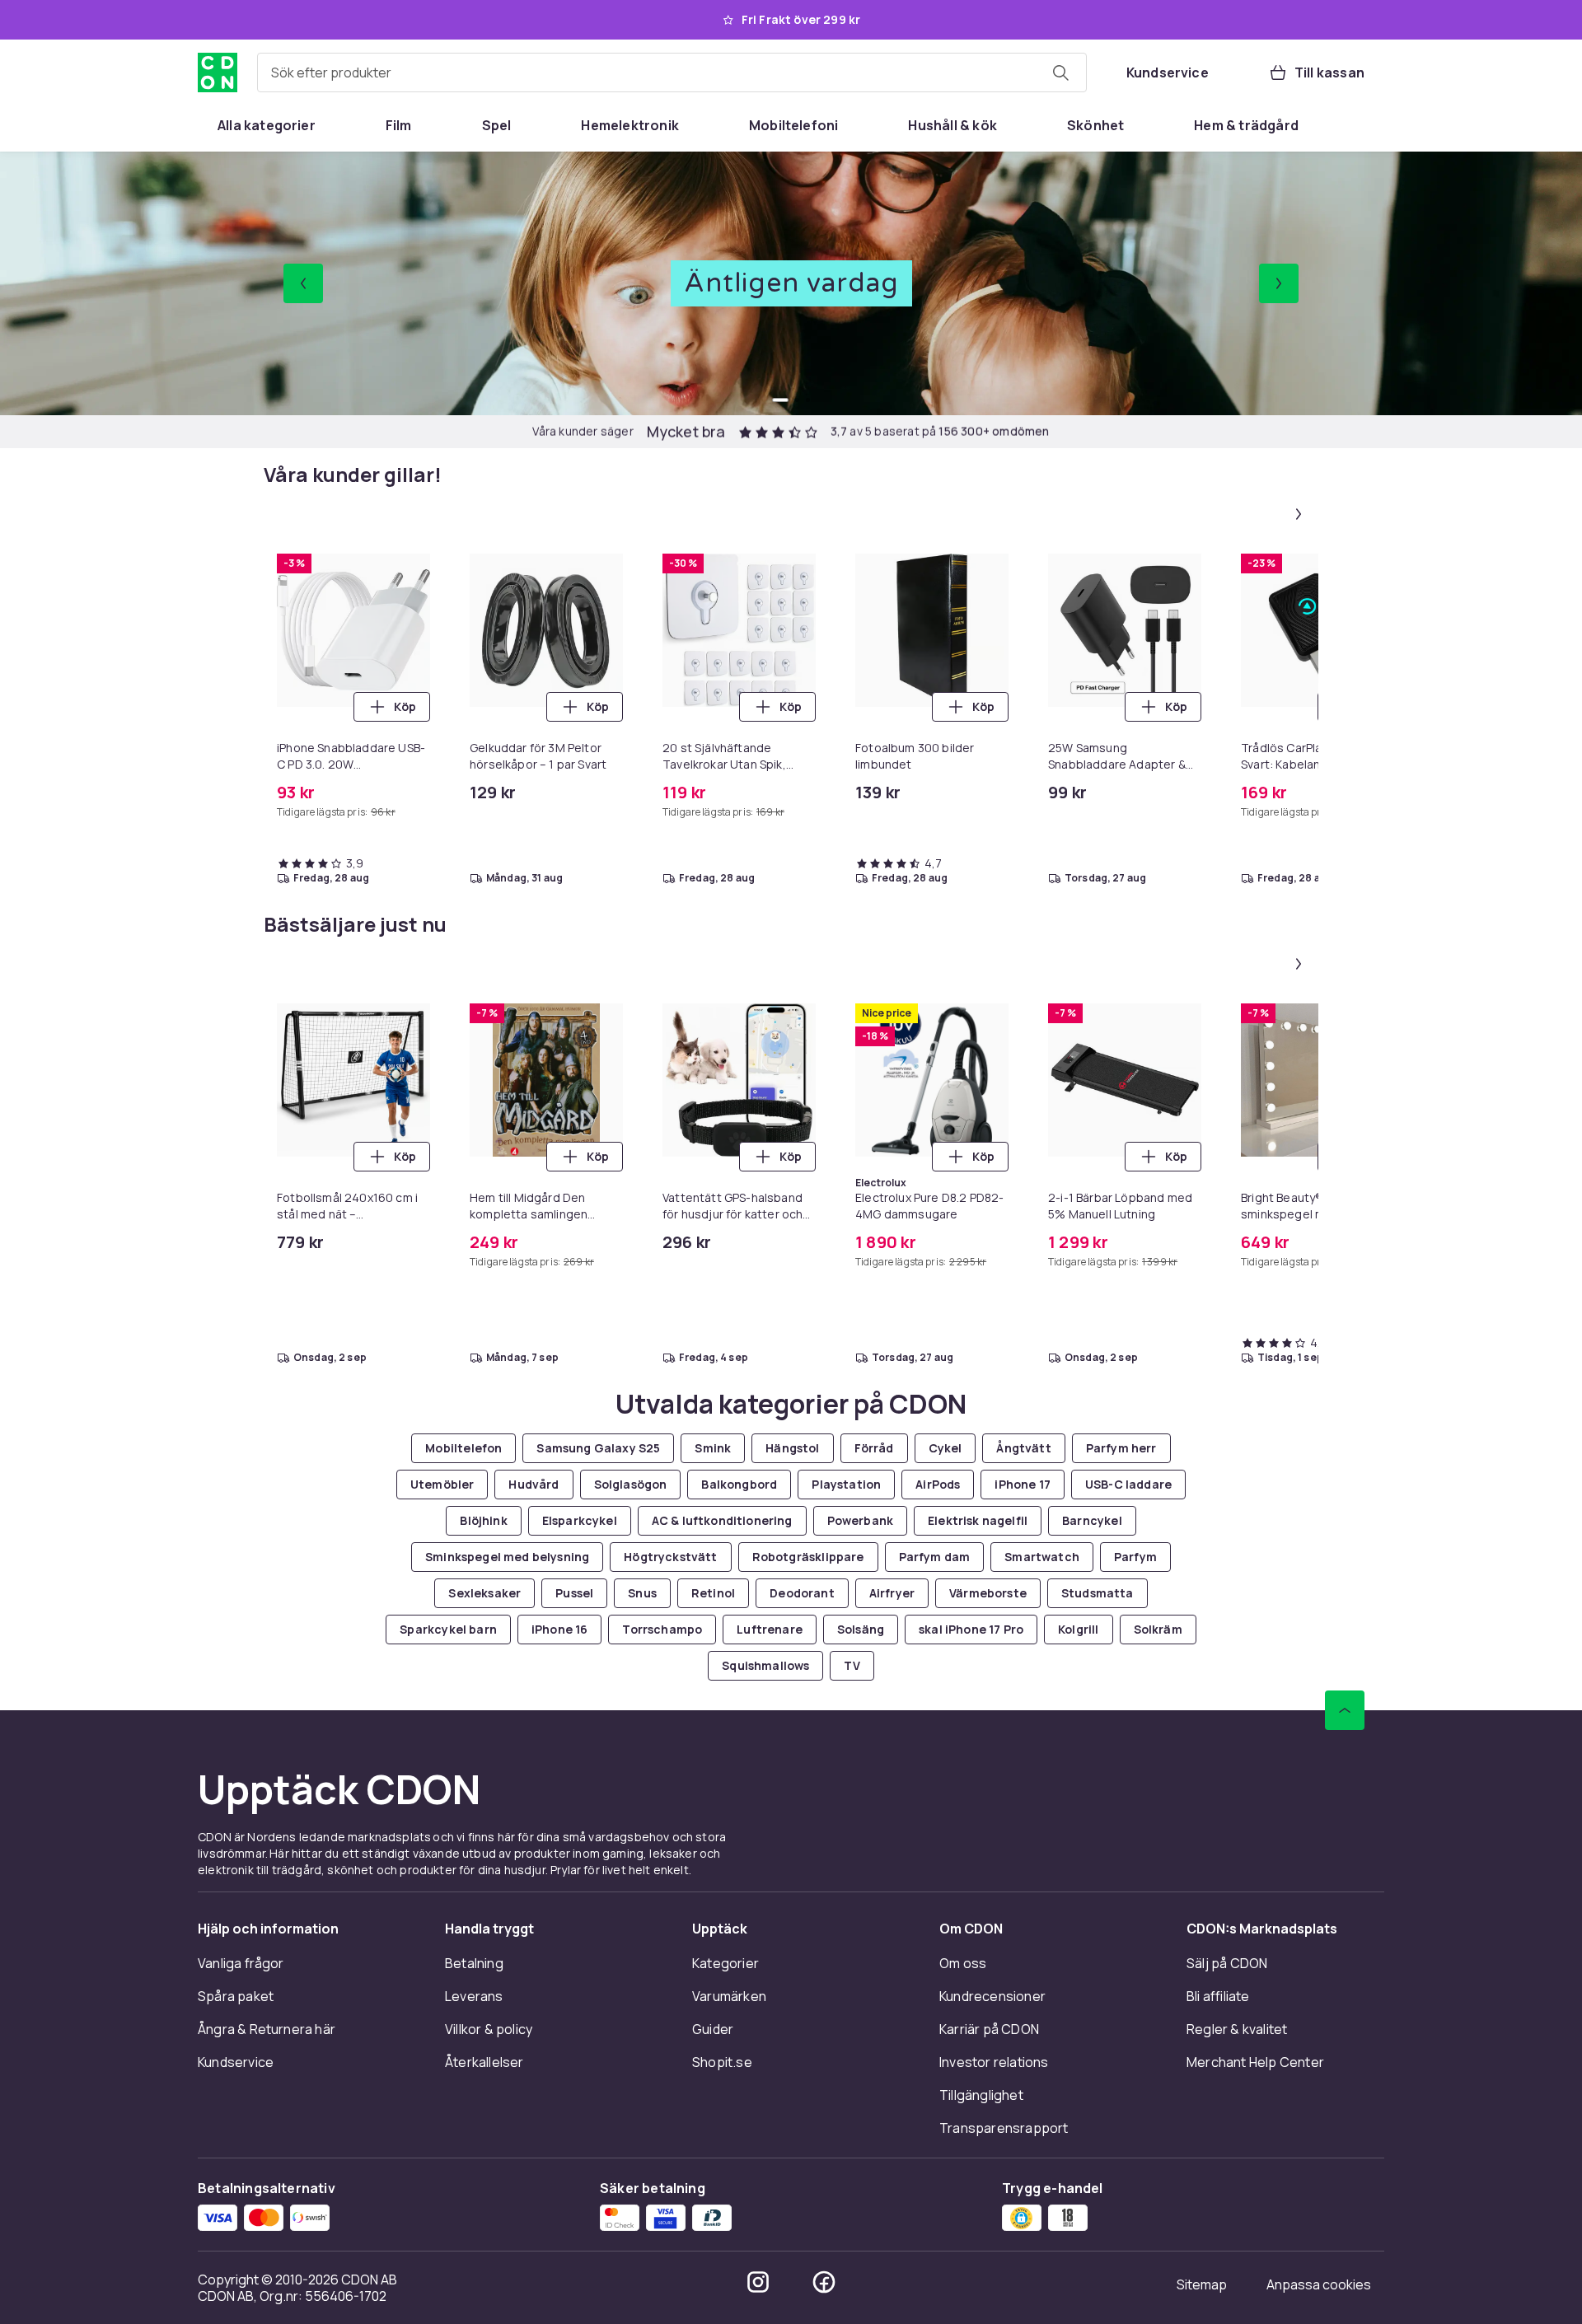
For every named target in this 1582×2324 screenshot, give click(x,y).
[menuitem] (267, 125)
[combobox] (672, 72)
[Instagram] (758, 2282)
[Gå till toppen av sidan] (1345, 1710)
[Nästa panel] (1299, 514)
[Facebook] (824, 2282)
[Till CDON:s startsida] (218, 72)
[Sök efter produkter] (1060, 72)
